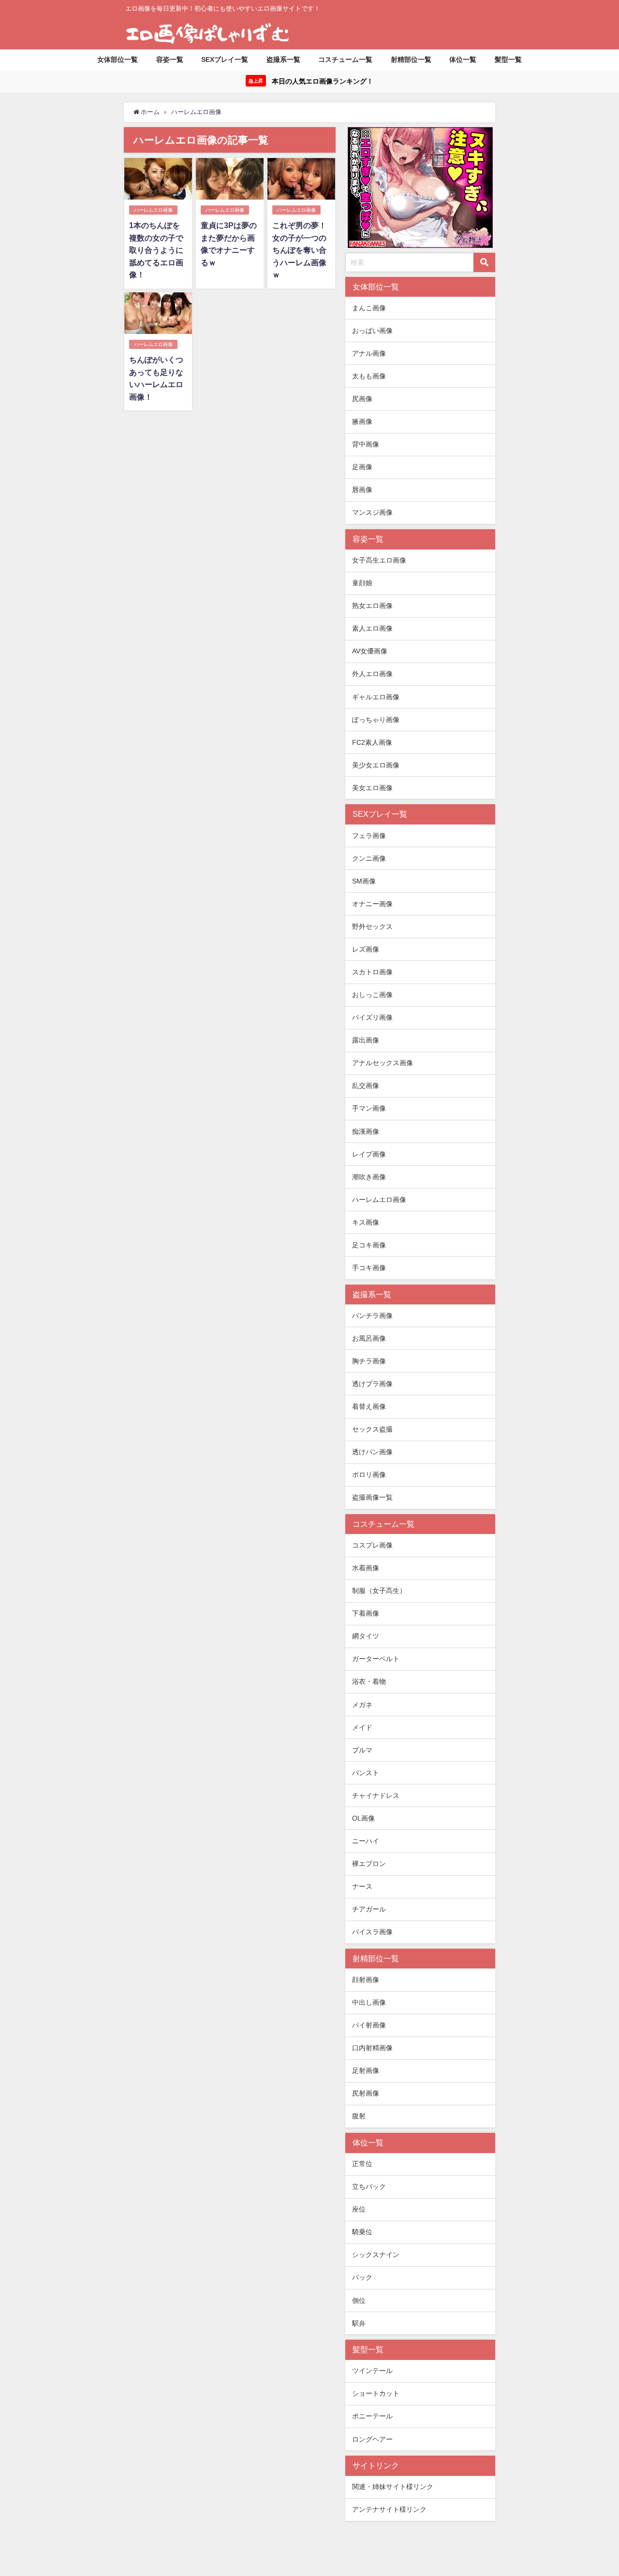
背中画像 (366, 444)
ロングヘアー (372, 2439)
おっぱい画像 (372, 331)
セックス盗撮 (372, 1429)
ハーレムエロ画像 (153, 210)
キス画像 (366, 1222)
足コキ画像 (369, 1245)
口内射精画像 (372, 2048)
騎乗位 (362, 2232)
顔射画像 (366, 1980)
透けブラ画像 (372, 1384)
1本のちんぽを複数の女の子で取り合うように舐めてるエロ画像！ (156, 250)
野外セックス (372, 926)
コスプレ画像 (372, 1545)
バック (362, 2277)
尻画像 (362, 399)
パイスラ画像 (372, 1932)
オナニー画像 (372, 904)
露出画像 (366, 1040)
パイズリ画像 (372, 1017)
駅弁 (359, 2323)
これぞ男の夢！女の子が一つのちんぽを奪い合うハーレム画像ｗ (299, 250)
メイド (362, 1727)
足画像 (362, 467)
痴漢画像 (366, 1131)
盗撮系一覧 (283, 59)
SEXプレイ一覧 (225, 59)
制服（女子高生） (379, 1591)
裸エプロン (369, 1864)
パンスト (366, 1773)
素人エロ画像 (372, 628)
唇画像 (362, 490)
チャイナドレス (376, 1795)
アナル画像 (369, 353)
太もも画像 (369, 376)
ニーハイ (366, 1841)
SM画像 (364, 881)
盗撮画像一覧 (372, 1497)
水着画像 (366, 1568)
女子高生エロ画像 (379, 560)
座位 (359, 2209)
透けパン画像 (372, 1452)
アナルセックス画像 (383, 1063)
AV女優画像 (370, 651)
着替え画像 (369, 1406)
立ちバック (369, 2186)
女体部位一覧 (118, 59)
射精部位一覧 (411, 59)
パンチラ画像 (372, 1316)
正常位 (362, 2164)
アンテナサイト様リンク (389, 2509)
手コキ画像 (369, 1268)
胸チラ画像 (369, 1361)
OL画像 (363, 1818)
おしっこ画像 (372, 995)
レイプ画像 (369, 1154)
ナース (362, 1886)
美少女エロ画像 (376, 765)
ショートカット (376, 2393)
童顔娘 (362, 583)
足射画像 (366, 2070)
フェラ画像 (369, 836)
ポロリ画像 (369, 1475)
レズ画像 (366, 949)
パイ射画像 (369, 2025)
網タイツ (366, 1636)
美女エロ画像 (372, 788)
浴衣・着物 (369, 1681)
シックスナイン (376, 2255)
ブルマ (362, 1750)
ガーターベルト (376, 1659)
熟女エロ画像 (372, 606)
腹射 (359, 2116)
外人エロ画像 (372, 674)
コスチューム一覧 (345, 59)
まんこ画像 (369, 308)
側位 (359, 2301)
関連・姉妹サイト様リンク (393, 2487)
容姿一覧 (170, 59)
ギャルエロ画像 (376, 697)
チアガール (369, 1909)
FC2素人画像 (372, 742)
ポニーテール (372, 2416)
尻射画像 (366, 2093)
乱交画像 (366, 1085)
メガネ (362, 1705)
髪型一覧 (508, 59)
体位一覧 (463, 59)
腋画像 (362, 421)
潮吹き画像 (369, 1177)
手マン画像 (369, 1108)
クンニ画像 (369, 858)
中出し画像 (369, 2002)
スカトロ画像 (372, 972)
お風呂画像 (369, 1338)
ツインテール (372, 2371)
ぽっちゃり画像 (376, 720)
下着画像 (366, 1613)
